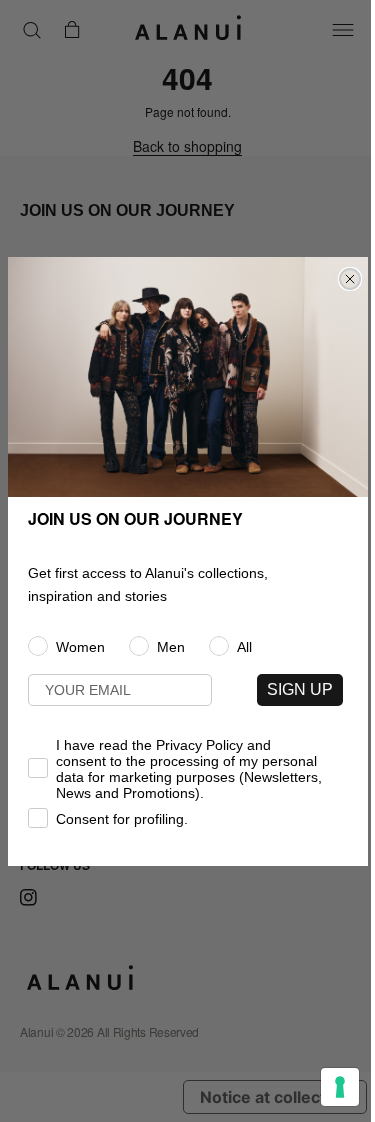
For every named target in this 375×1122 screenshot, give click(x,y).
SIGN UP (300, 689)
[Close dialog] (350, 279)
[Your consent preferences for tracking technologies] (340, 1087)
